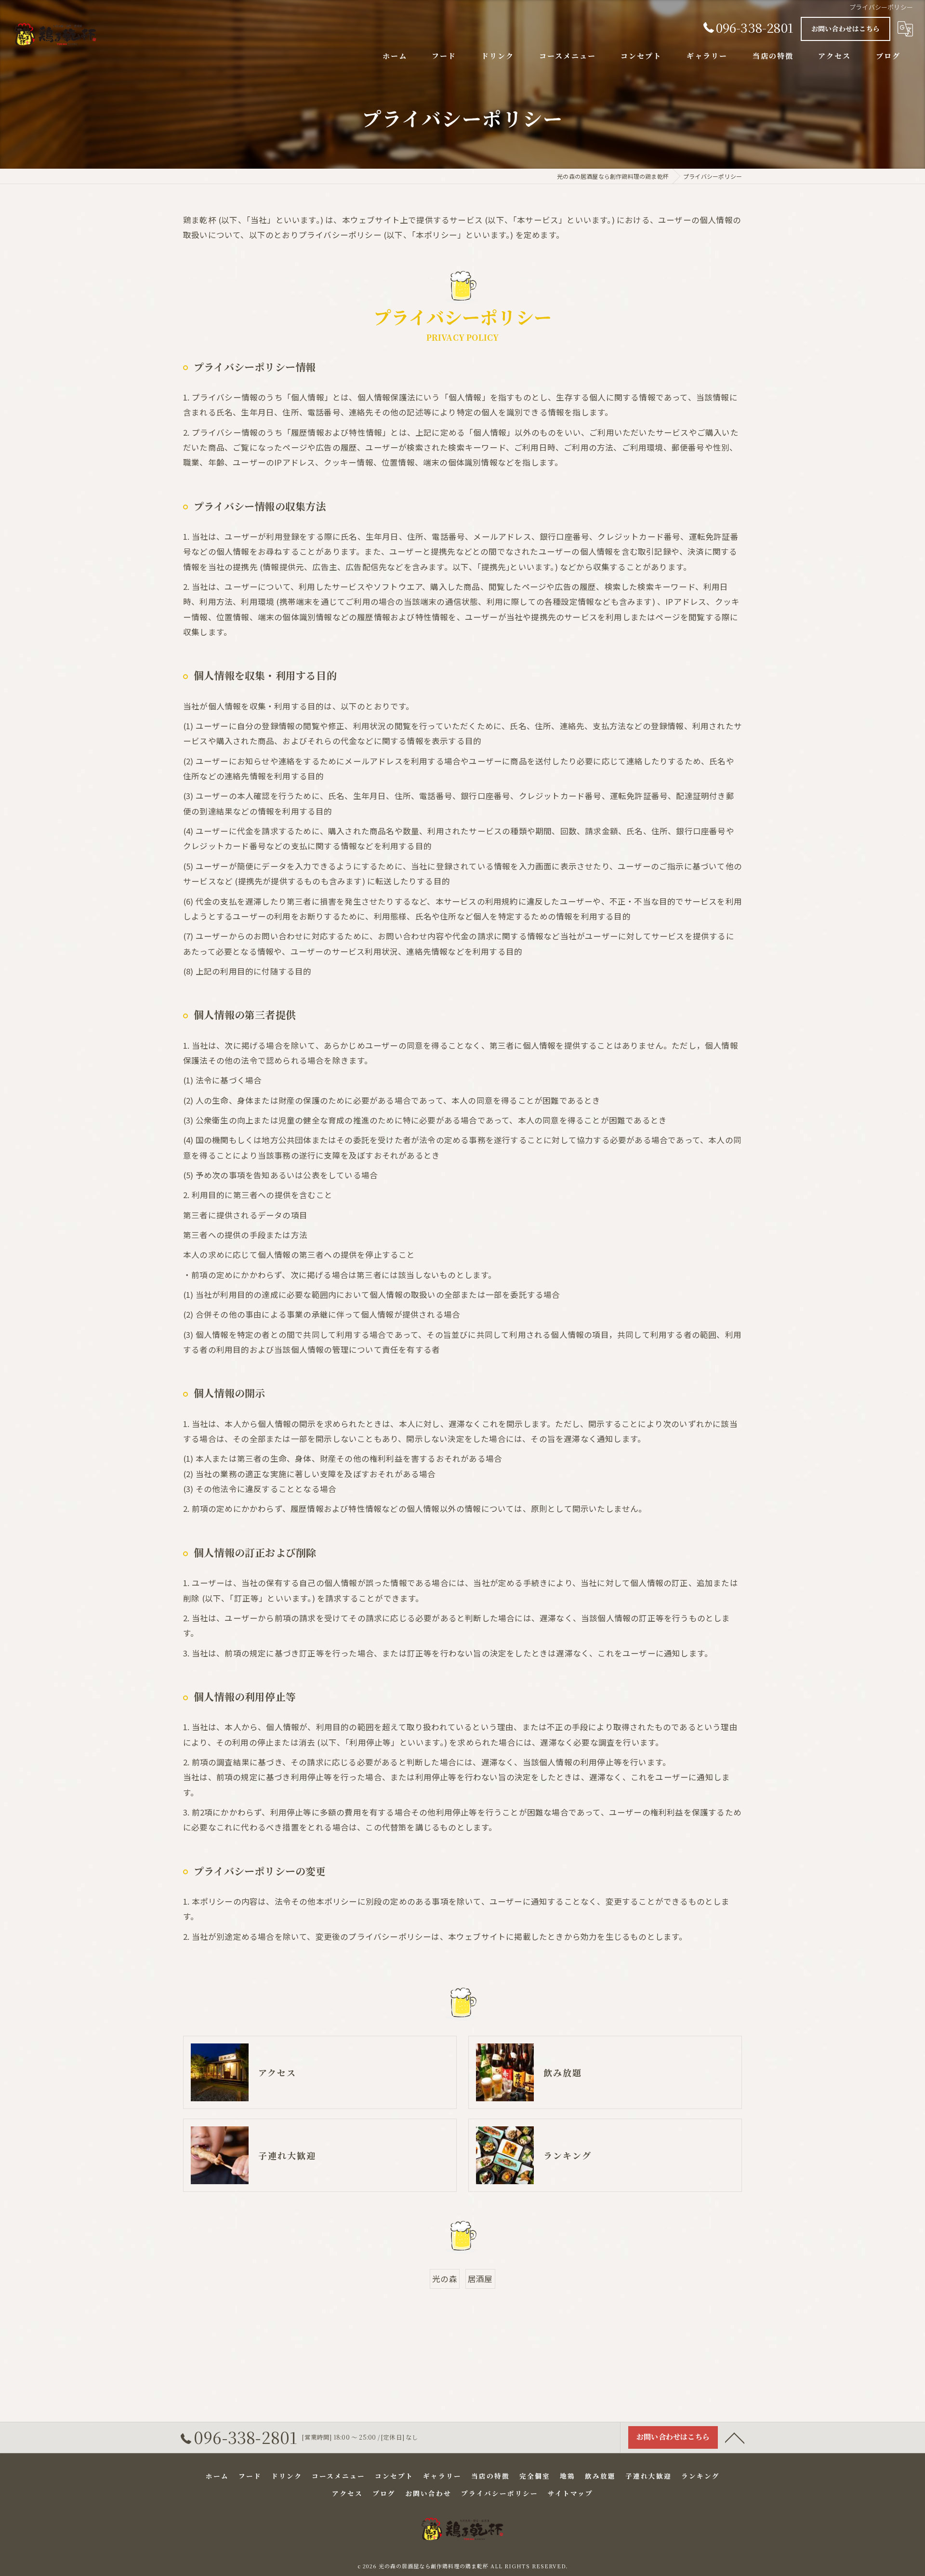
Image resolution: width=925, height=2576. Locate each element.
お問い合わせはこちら (846, 28)
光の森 (445, 2279)
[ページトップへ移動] (735, 2437)
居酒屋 (480, 2279)
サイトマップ (570, 2493)
